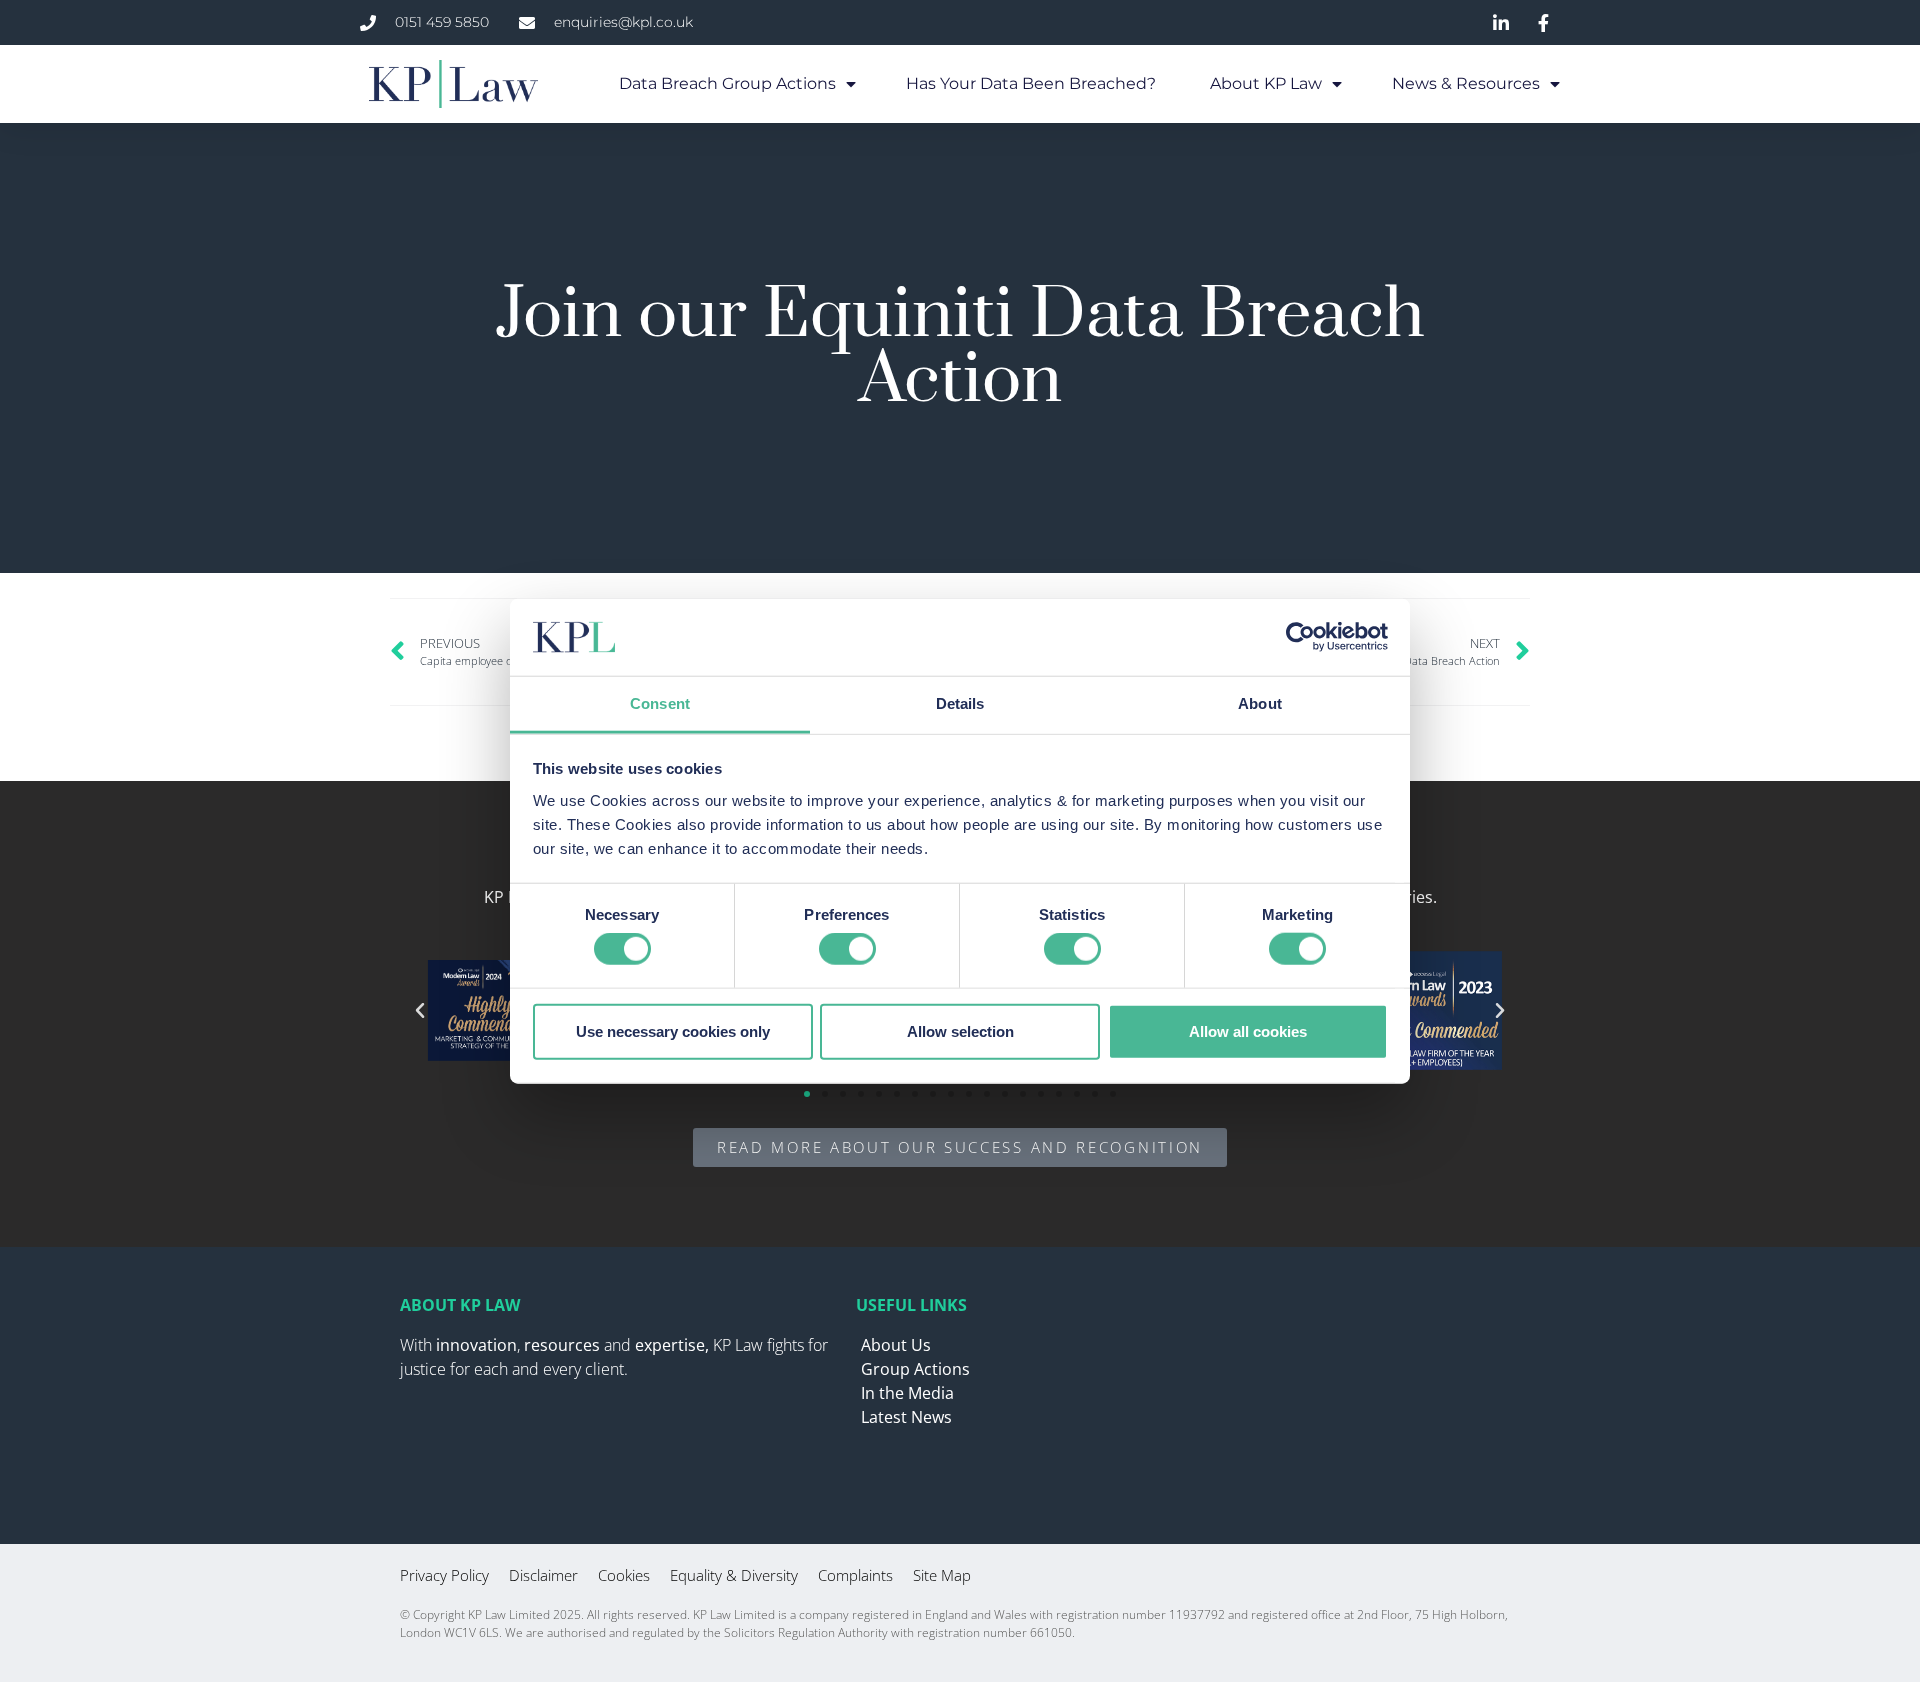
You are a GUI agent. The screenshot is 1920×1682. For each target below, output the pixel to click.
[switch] (847, 949)
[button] (420, 1011)
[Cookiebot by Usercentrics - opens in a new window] (1300, 637)
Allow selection (960, 1030)
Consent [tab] (660, 703)
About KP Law (1266, 83)
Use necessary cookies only (673, 1030)
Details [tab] (960, 703)
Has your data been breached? (1033, 83)
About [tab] (1260, 703)
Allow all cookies (1248, 1030)
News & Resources (1466, 83)
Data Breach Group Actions (727, 83)
